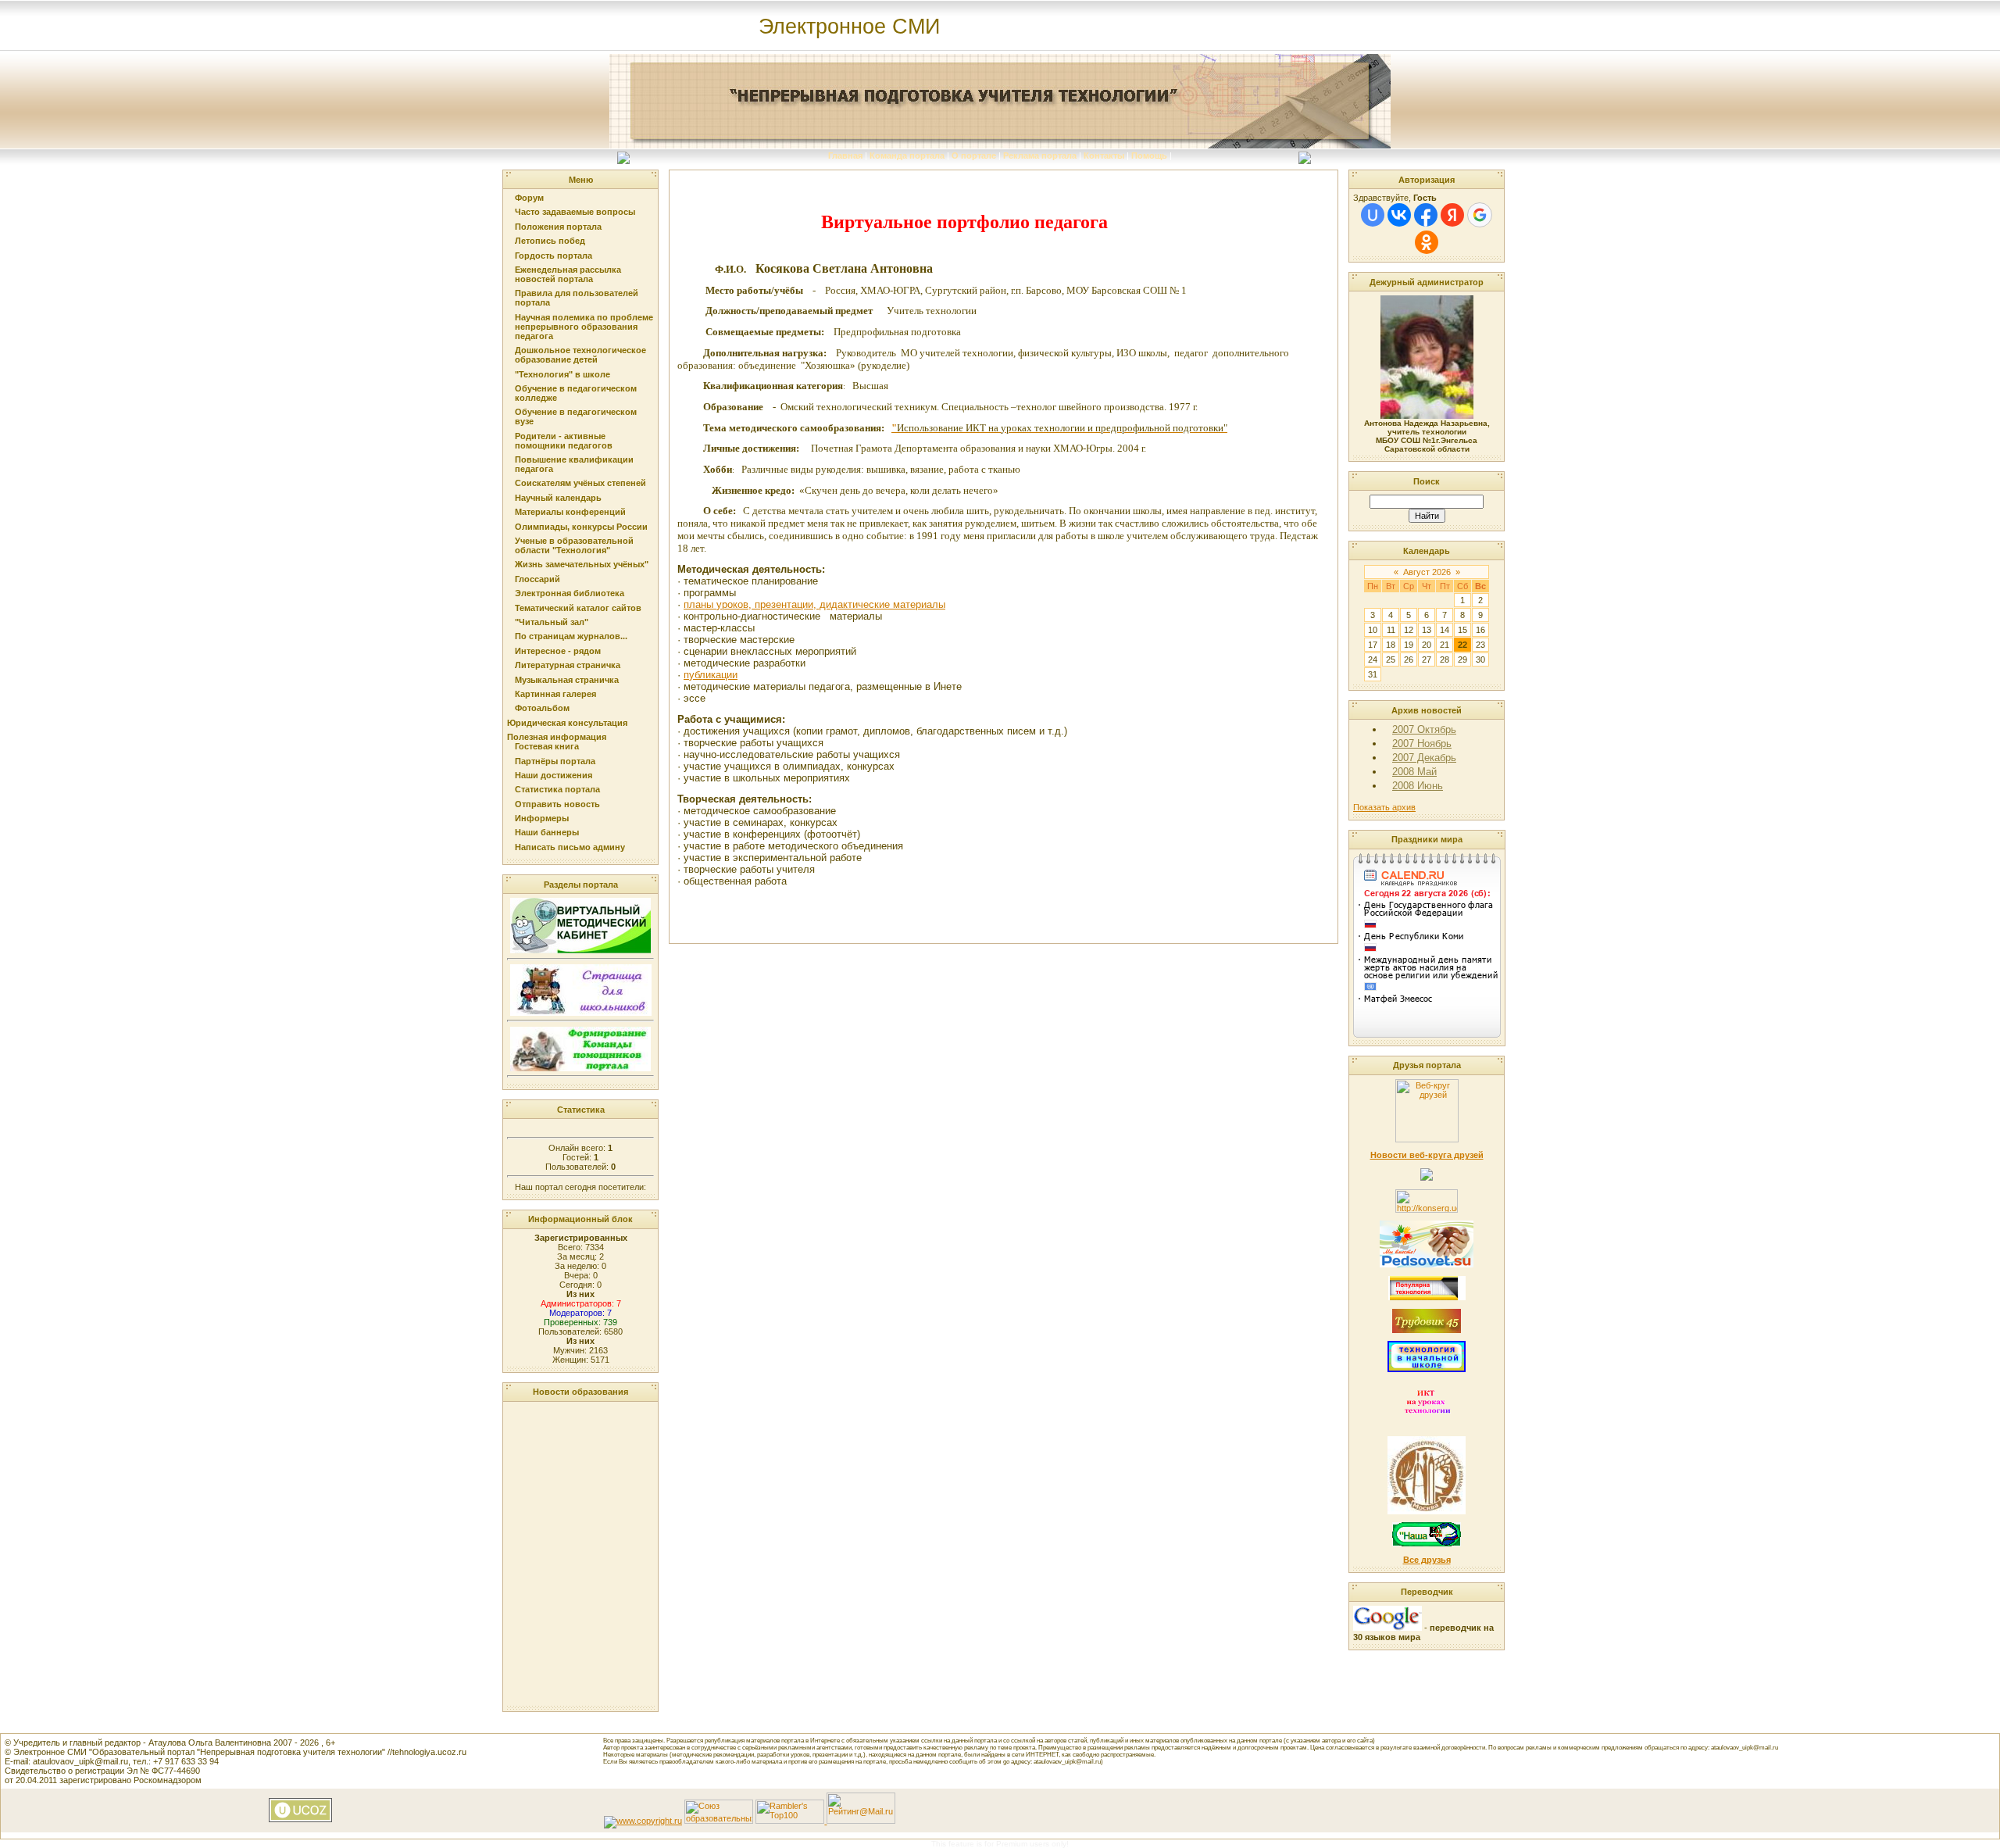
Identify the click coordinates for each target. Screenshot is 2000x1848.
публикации (711, 675)
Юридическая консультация (567, 723)
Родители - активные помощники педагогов (564, 441)
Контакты (1104, 155)
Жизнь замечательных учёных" (582, 564)
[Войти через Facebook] (1426, 215)
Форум (529, 198)
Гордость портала (554, 256)
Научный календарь (558, 498)
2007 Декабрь (1424, 758)
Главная (845, 155)
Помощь (1149, 155)
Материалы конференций (570, 512)
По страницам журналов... (571, 636)
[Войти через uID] (1373, 215)
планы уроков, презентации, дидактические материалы (814, 604)
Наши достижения (554, 775)
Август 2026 (1427, 572)
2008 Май (1414, 772)
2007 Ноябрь (1422, 743)
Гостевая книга (547, 746)
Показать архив (1384, 807)
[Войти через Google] (1480, 215)
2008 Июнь (1418, 786)
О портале (974, 155)
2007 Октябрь (1424, 729)
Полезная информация (557, 737)
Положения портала (558, 227)
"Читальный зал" (552, 622)
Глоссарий (537, 579)
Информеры (542, 818)
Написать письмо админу (570, 847)
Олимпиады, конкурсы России (581, 527)
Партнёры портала (555, 761)
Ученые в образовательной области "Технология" (574, 545)
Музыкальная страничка (567, 680)
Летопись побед (550, 241)
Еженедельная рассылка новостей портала (568, 274)
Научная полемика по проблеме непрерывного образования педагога (584, 327)
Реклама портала (1040, 155)
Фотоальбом (542, 708)
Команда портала (907, 155)
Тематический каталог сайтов (578, 608)
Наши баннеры (547, 832)
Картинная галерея (555, 694)
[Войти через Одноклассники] (1427, 242)
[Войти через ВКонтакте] (1399, 215)
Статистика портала (557, 789)
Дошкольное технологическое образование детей (580, 355)
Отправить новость (557, 804)
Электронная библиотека (570, 593)
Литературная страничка (568, 665)
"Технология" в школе (562, 374)
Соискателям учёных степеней (580, 483)
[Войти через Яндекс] (1452, 215)
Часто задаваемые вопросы (575, 212)
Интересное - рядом (558, 651)
